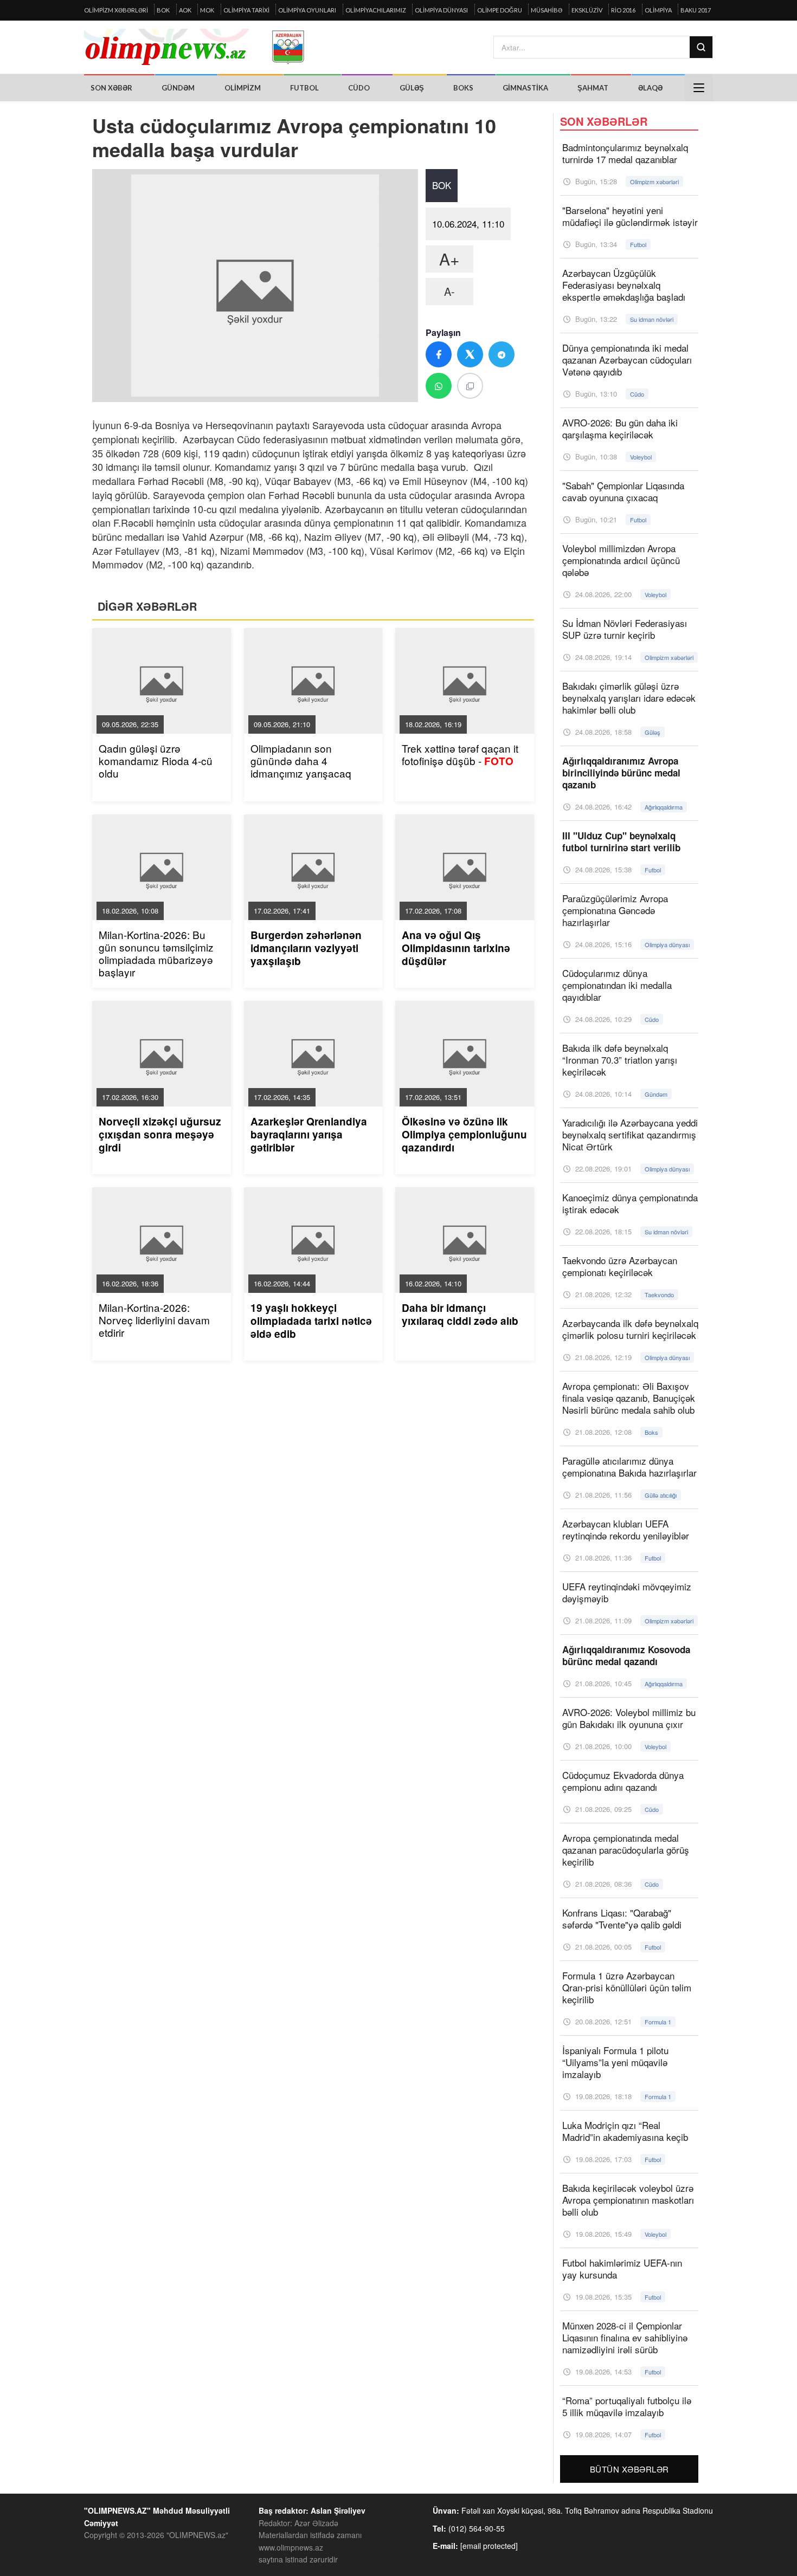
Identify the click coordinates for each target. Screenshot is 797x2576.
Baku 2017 (696, 10)
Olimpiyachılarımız (376, 10)
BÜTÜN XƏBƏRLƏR (629, 2469)
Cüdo (359, 88)
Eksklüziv (587, 10)
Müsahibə (547, 10)
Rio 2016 (623, 10)
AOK (185, 10)
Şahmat (593, 88)
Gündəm (178, 88)
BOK (163, 10)
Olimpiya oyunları (307, 10)
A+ (449, 259)
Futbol (304, 88)
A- (449, 291)
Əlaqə (650, 88)
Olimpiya (658, 10)
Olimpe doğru (500, 10)
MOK (207, 10)
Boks (463, 88)
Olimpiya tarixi (246, 10)
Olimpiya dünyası (441, 10)
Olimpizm (243, 88)
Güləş (412, 88)
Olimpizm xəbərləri (116, 10)
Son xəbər (111, 88)
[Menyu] (699, 88)
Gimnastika (525, 88)
